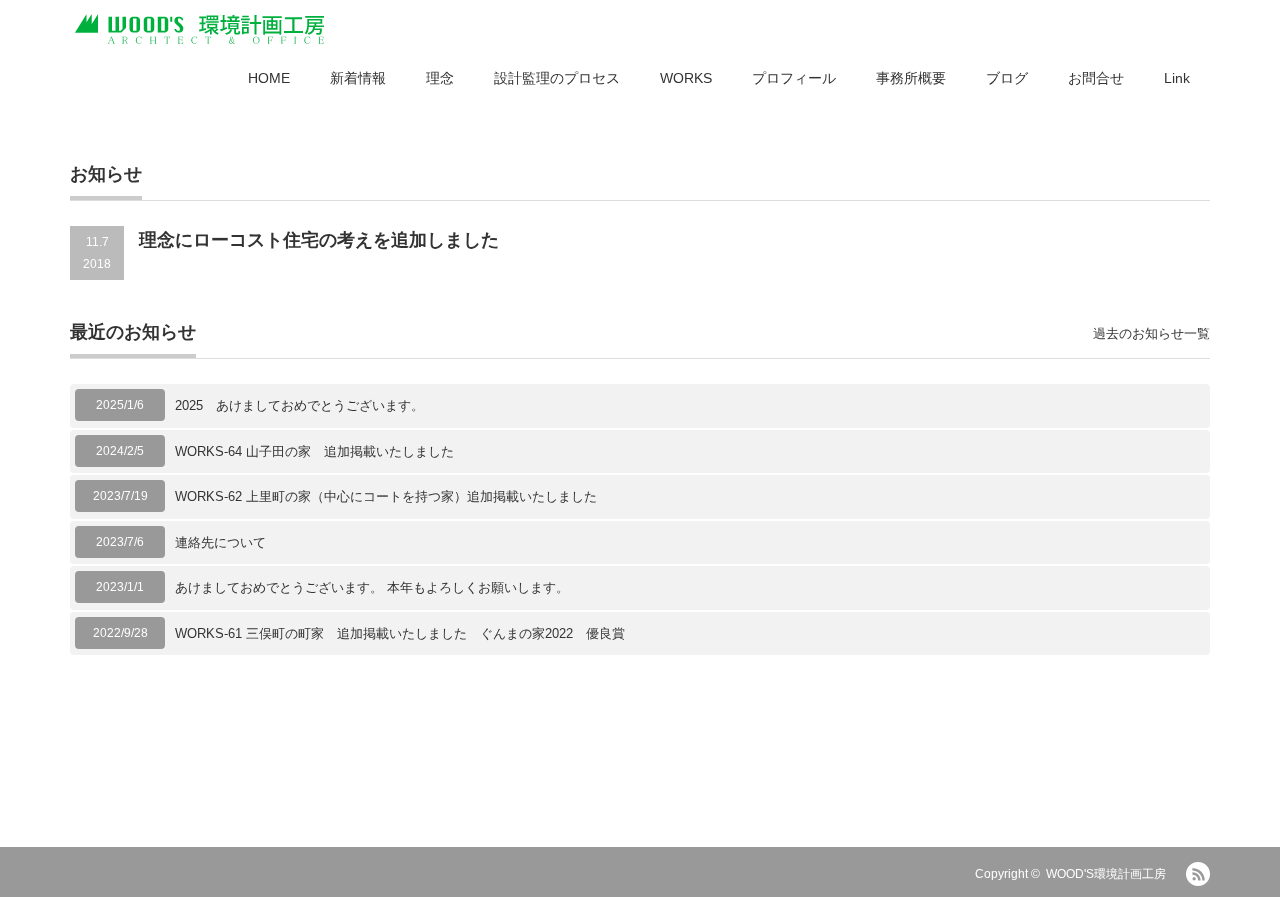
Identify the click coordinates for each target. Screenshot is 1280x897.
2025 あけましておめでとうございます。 (299, 405)
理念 (440, 78)
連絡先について (220, 542)
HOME (269, 78)
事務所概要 (911, 78)
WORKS (686, 78)
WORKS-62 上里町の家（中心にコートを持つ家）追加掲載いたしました (386, 496)
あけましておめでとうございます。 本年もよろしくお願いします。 (372, 587)
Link (1177, 78)
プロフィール (794, 78)
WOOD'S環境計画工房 (1106, 874)
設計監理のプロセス (557, 78)
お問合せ (1096, 78)
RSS (1198, 874)
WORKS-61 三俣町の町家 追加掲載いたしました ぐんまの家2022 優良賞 (400, 633)
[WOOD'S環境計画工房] (200, 30)
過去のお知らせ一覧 (1151, 333)
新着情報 (358, 78)
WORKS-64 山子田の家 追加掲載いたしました (314, 451)
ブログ (1007, 78)
